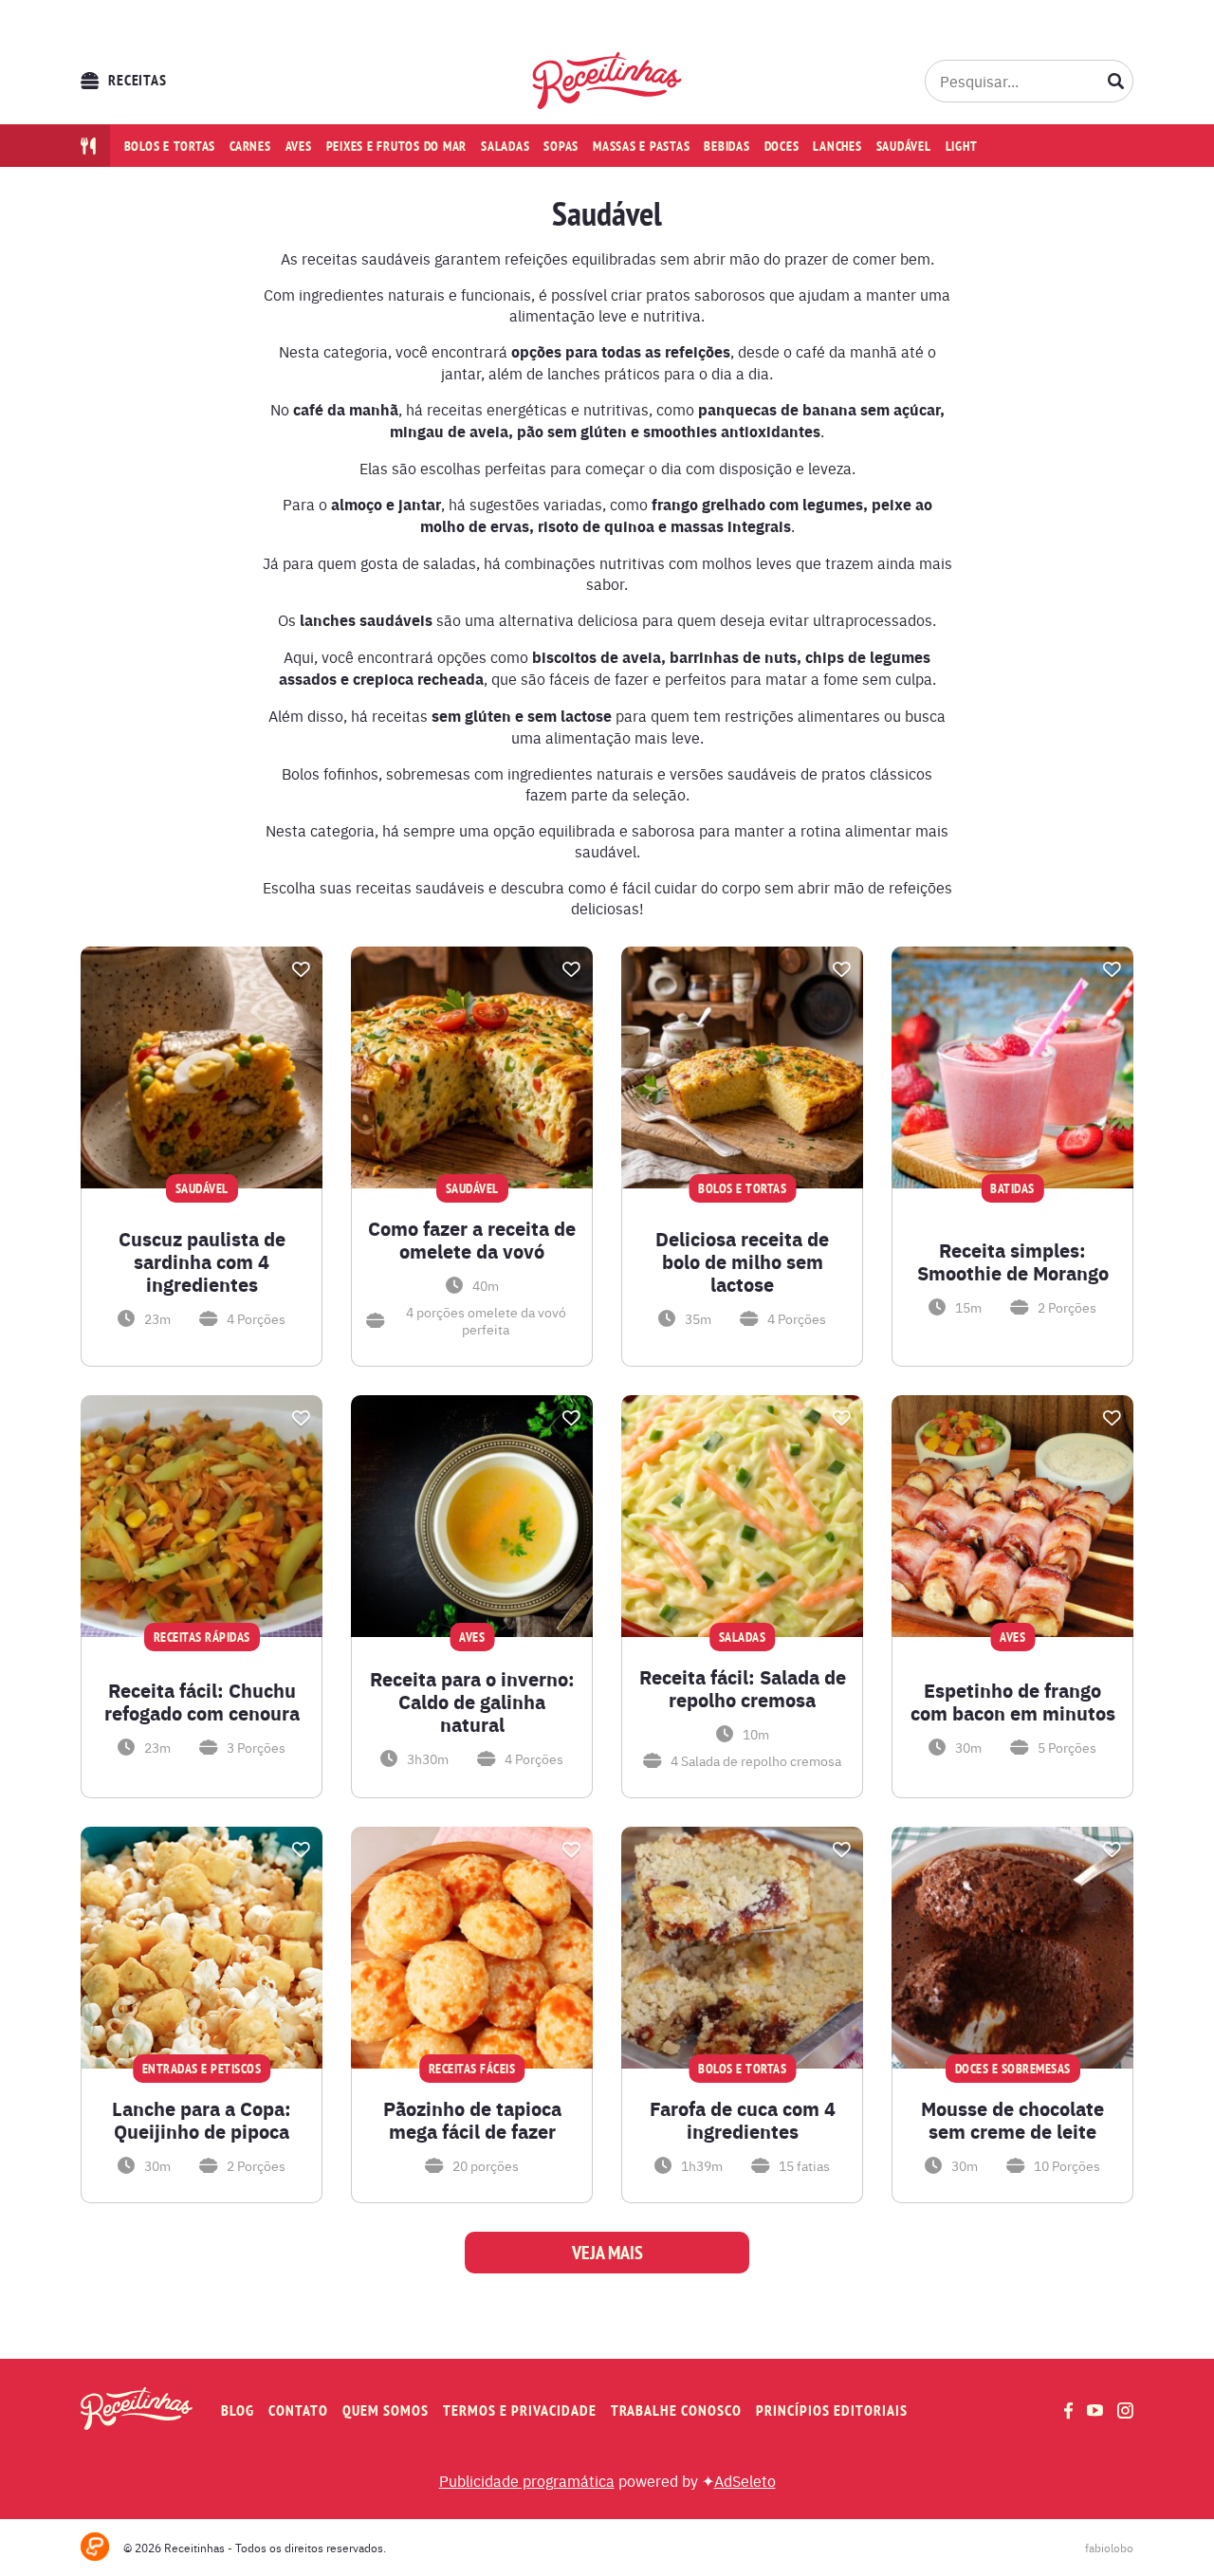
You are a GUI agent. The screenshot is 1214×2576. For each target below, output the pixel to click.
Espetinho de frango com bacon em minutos (1013, 1702)
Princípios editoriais (832, 2410)
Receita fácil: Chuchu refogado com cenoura (202, 1702)
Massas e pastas (641, 146)
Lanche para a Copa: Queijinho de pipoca (202, 2120)
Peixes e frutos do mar (397, 146)
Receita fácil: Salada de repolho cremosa (743, 1688)
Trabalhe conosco (676, 2410)
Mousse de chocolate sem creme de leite (1012, 2120)
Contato (298, 2410)
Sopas (561, 146)
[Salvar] (301, 969)
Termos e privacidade (520, 2410)
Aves (299, 146)
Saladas (505, 146)
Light (962, 146)
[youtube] (1095, 2410)
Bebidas (727, 146)
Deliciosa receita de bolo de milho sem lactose (742, 1261)
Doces (782, 146)
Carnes (250, 146)
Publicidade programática (527, 2480)
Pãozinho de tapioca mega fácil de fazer (472, 2120)
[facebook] (1068, 2410)
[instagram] (1125, 2410)
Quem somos (386, 2410)
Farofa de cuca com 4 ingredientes (743, 2120)
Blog (238, 2410)
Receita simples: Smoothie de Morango (1013, 1261)
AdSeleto (745, 2480)
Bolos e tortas (170, 146)
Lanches (837, 146)
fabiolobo (1109, 2548)
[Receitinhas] (607, 81)
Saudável (904, 146)
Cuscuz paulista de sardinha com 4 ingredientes (202, 1261)
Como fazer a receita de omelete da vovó (472, 1240)
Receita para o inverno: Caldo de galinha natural (472, 1702)
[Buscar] (1116, 81)
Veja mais (607, 2253)
